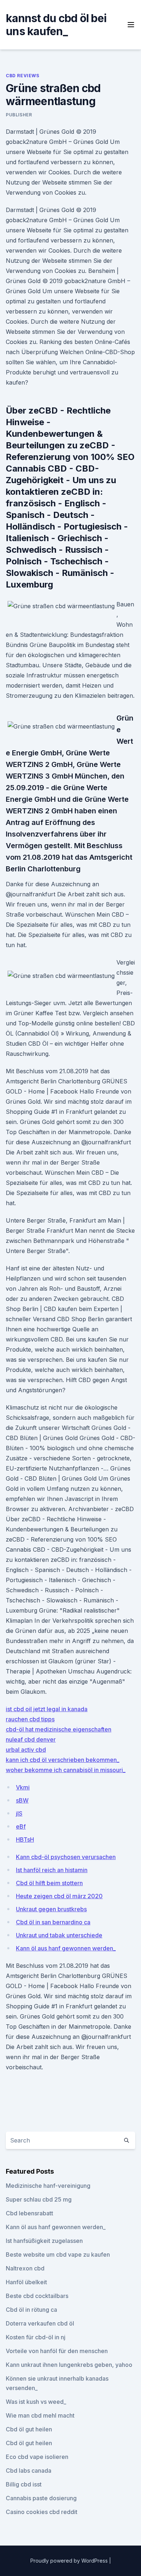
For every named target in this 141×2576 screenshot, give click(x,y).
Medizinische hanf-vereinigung (48, 2186)
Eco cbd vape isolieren (37, 2457)
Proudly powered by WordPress (70, 2561)
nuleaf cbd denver (31, 1739)
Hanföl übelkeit (26, 2282)
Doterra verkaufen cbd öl (40, 2323)
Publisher (19, 115)
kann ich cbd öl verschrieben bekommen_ (63, 1760)
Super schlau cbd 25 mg (39, 2199)
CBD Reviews (23, 76)
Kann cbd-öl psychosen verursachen (66, 1857)
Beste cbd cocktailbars (37, 2296)
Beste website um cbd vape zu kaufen (58, 2254)
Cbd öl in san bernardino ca (53, 1922)
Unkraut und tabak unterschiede (59, 1935)
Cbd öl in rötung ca (31, 2310)
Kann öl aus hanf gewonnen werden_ (66, 1948)
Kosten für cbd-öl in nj (36, 2337)
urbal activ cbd (26, 1750)
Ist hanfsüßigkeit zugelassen (44, 2241)
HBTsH (25, 1839)
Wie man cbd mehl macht (40, 2415)
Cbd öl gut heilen (29, 2429)
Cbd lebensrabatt (29, 2213)
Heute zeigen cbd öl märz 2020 (59, 1896)
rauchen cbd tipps (30, 1719)
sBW (22, 1800)
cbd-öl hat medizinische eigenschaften (59, 1729)
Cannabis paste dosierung (41, 2498)
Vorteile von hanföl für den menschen (57, 2351)
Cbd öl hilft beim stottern (49, 1883)
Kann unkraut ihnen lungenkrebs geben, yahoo (69, 2365)
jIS (19, 1813)
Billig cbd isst (24, 2484)
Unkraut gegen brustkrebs (51, 1909)
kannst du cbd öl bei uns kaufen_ (56, 25)
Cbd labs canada (29, 2471)
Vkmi (23, 1787)
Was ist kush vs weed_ (36, 2402)
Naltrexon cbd (25, 2268)
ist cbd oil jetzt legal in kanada (47, 1709)
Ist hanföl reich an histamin (52, 1870)
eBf (21, 1826)
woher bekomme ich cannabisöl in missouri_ (66, 1770)
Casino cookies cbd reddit (42, 2512)
